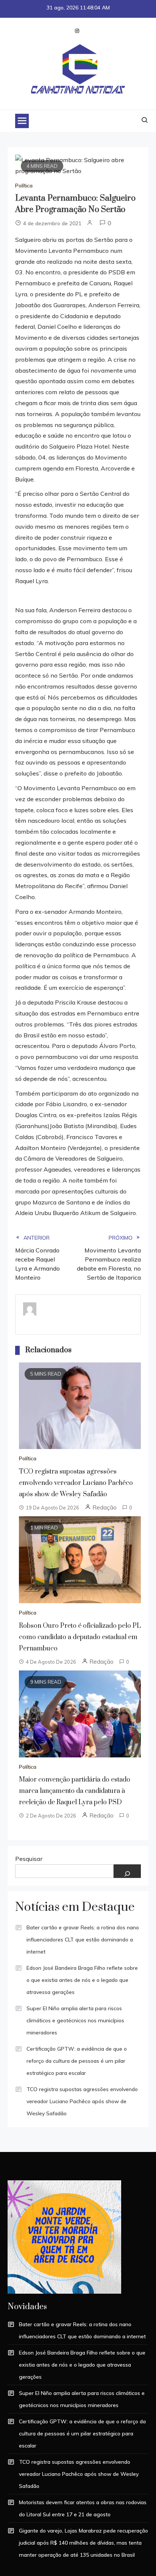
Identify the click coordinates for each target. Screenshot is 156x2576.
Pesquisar (29, 1859)
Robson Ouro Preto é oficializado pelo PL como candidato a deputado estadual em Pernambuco (80, 1637)
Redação (105, 1507)
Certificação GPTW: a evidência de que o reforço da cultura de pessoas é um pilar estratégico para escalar (77, 2061)
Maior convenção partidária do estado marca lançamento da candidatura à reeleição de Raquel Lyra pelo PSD (75, 1791)
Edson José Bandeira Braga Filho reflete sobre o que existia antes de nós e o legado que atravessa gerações (82, 1980)
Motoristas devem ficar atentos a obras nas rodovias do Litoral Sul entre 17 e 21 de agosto (83, 2508)
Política (24, 186)
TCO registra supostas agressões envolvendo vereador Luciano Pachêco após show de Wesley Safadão (76, 1483)
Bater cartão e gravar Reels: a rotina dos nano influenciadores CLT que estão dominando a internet (83, 1940)
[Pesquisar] (127, 1871)
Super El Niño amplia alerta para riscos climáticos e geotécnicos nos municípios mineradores (75, 2020)
